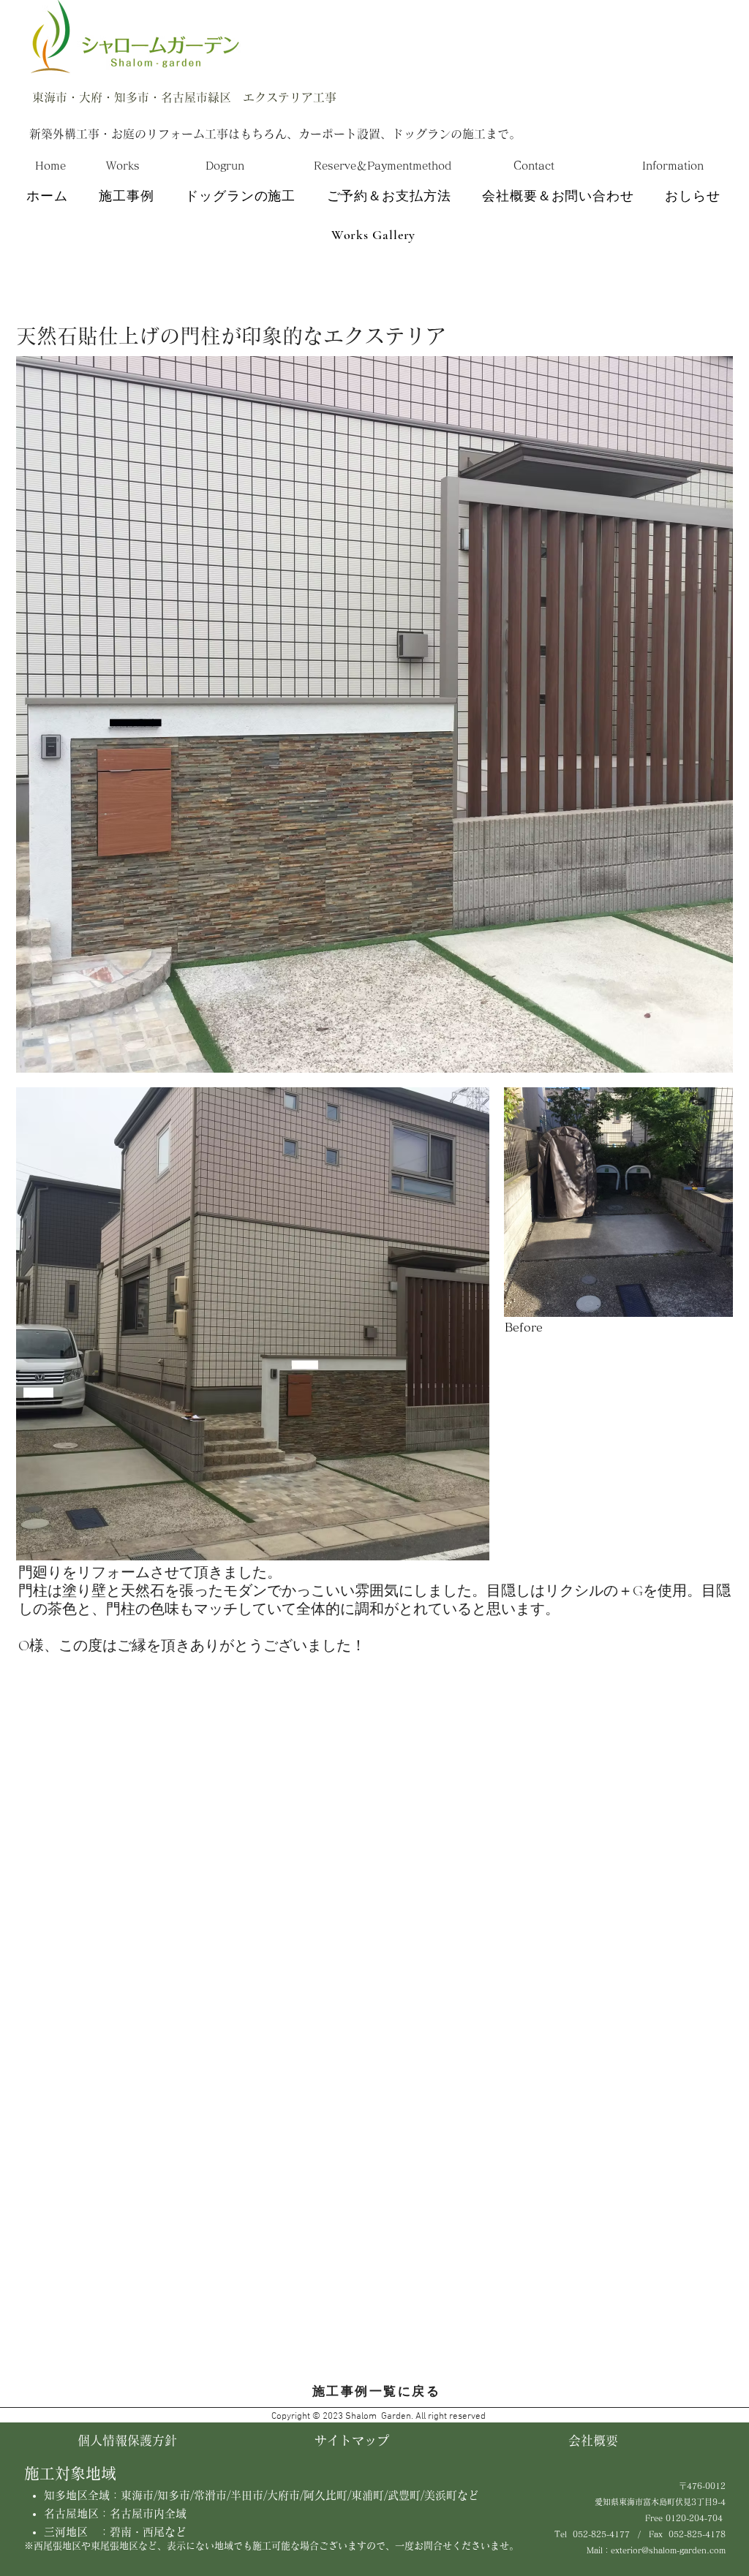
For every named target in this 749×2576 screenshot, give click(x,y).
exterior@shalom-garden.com (668, 2550)
